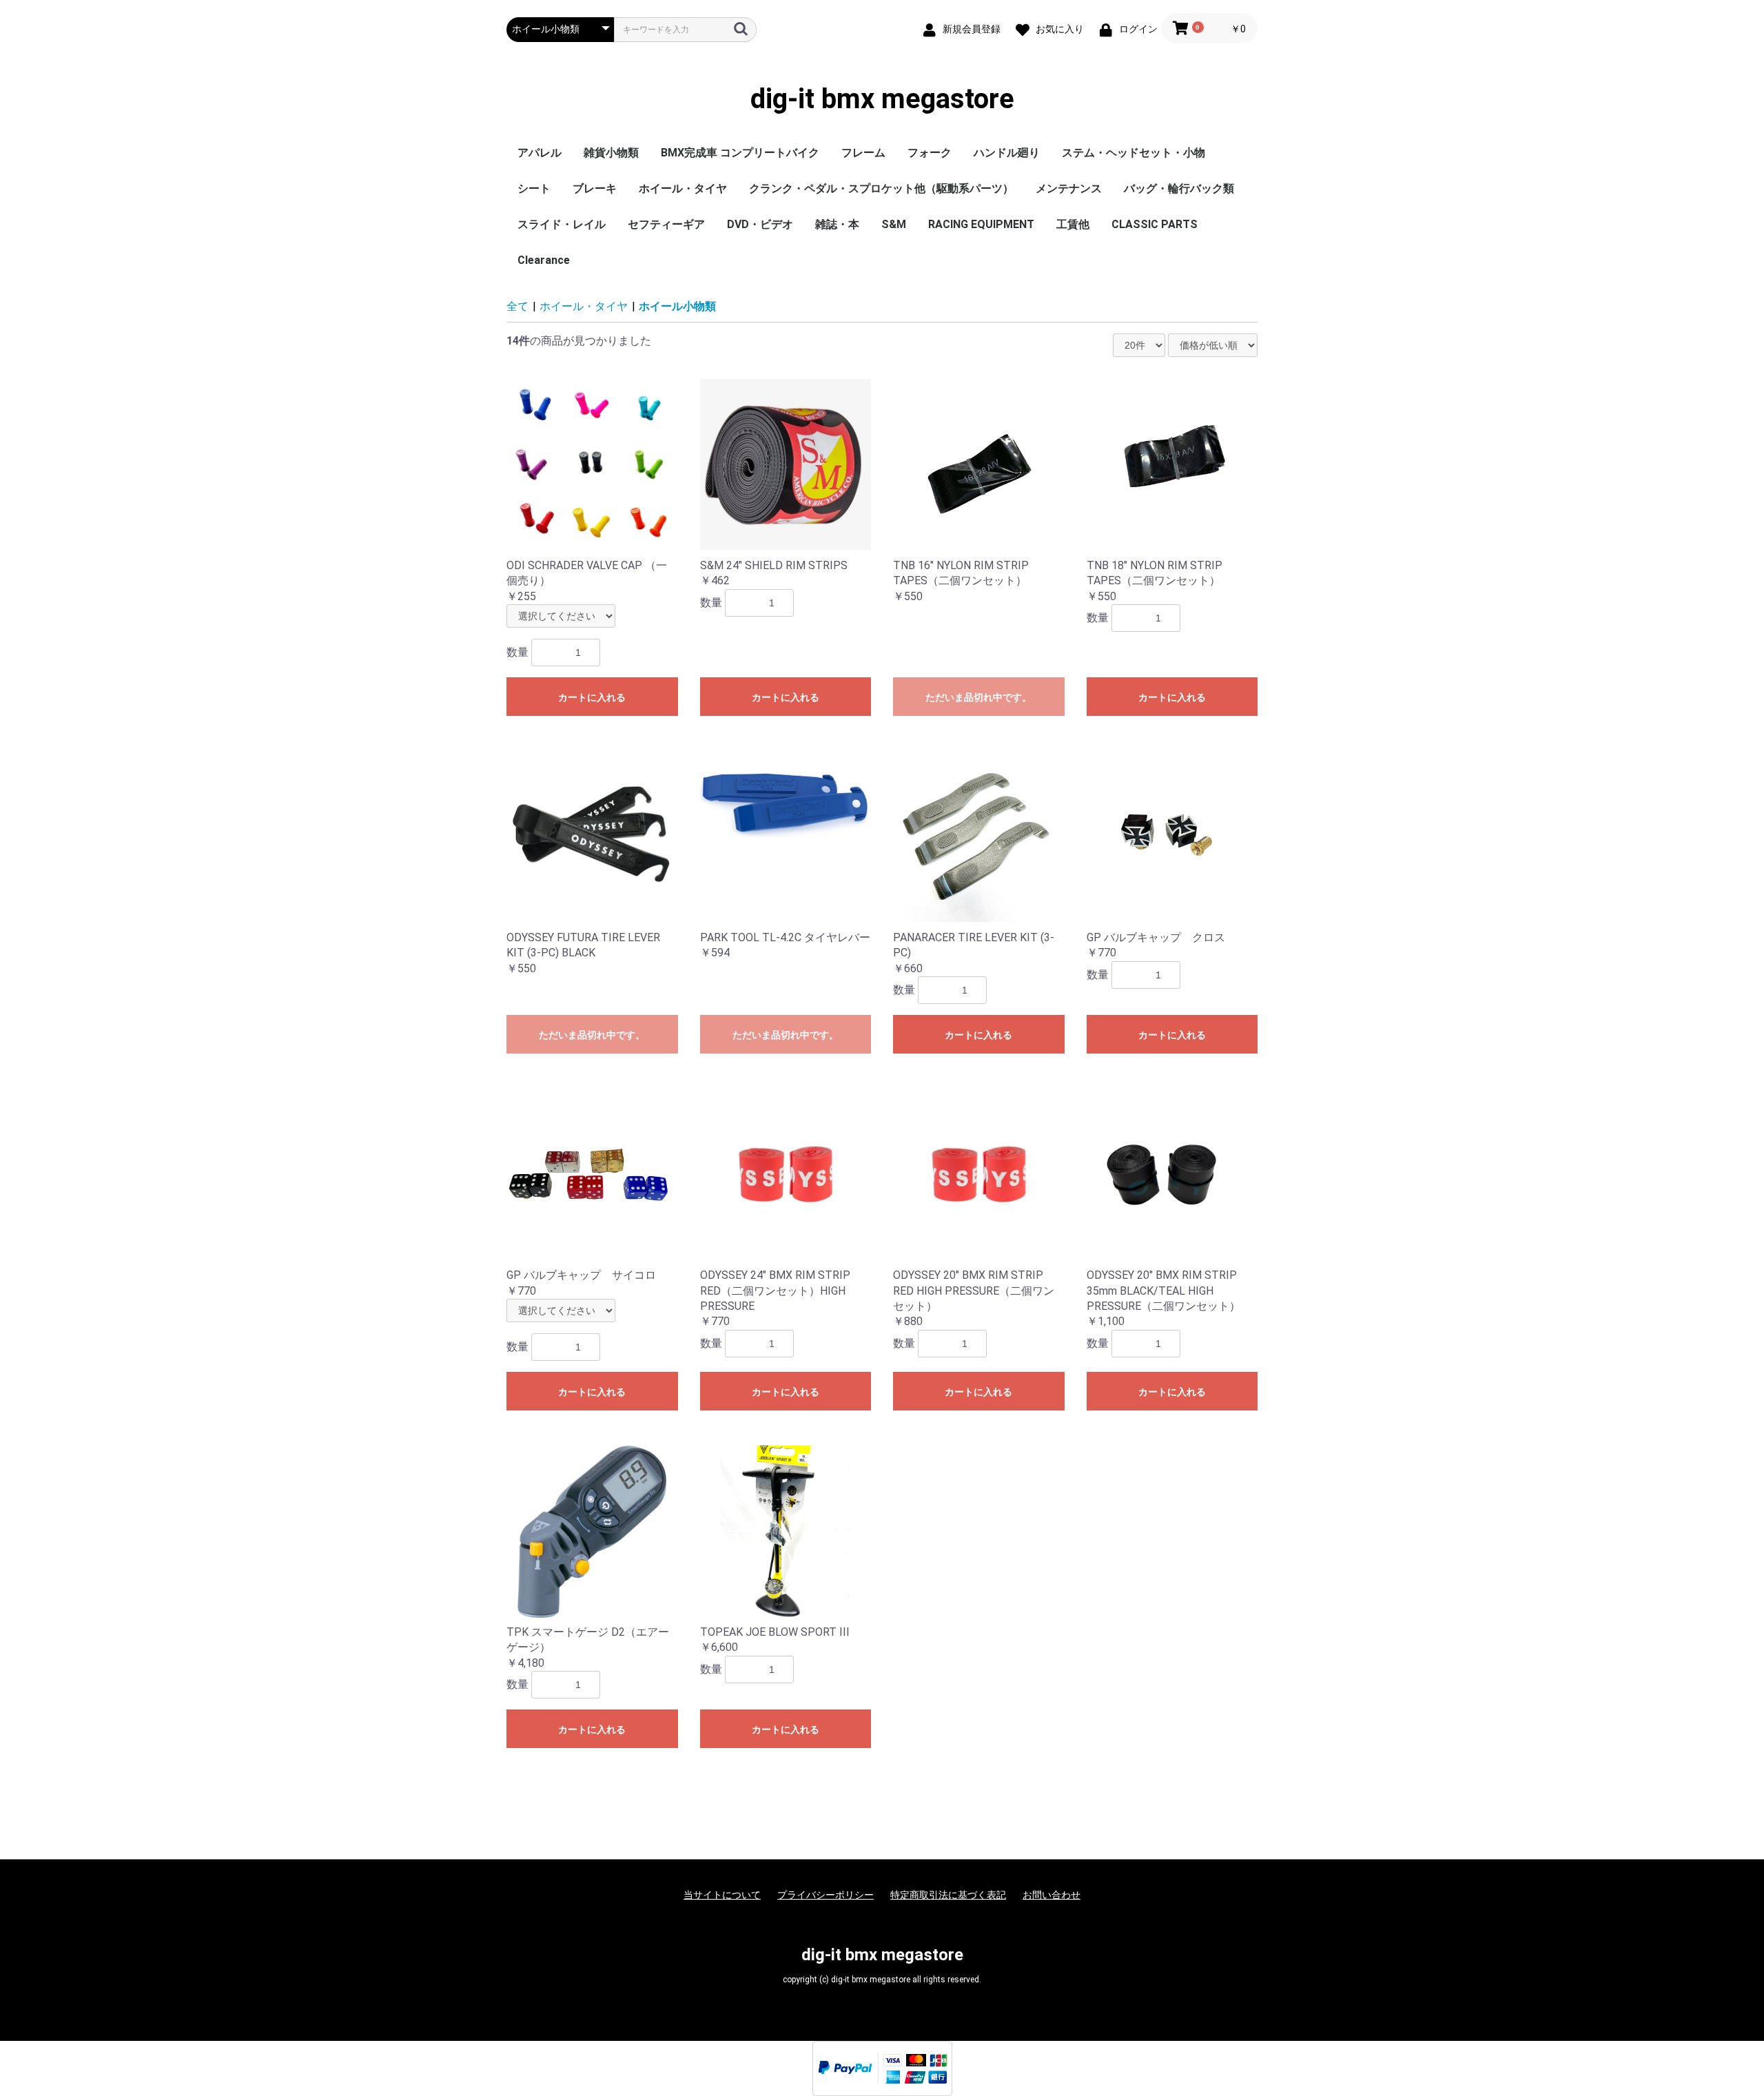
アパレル (540, 153)
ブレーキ (595, 188)
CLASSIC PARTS (1155, 224)
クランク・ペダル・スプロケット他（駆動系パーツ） (881, 188)
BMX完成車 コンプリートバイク (740, 153)
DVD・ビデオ (760, 224)
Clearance (544, 260)
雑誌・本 (837, 224)
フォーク (930, 153)
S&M (894, 224)
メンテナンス (1069, 188)
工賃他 (1073, 224)
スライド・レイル (562, 224)
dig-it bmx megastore (882, 99)
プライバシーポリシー (825, 1895)
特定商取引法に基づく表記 (948, 1895)
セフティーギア (666, 224)
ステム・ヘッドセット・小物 (1134, 153)
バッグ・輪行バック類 (1179, 188)
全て (517, 306)
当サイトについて (722, 1895)
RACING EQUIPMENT (981, 224)
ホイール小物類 (677, 306)
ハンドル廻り (1007, 153)
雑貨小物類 (611, 153)
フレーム (863, 153)
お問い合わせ (1052, 1895)
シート (534, 188)
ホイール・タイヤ (683, 188)
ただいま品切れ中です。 (978, 697)
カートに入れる (592, 697)
